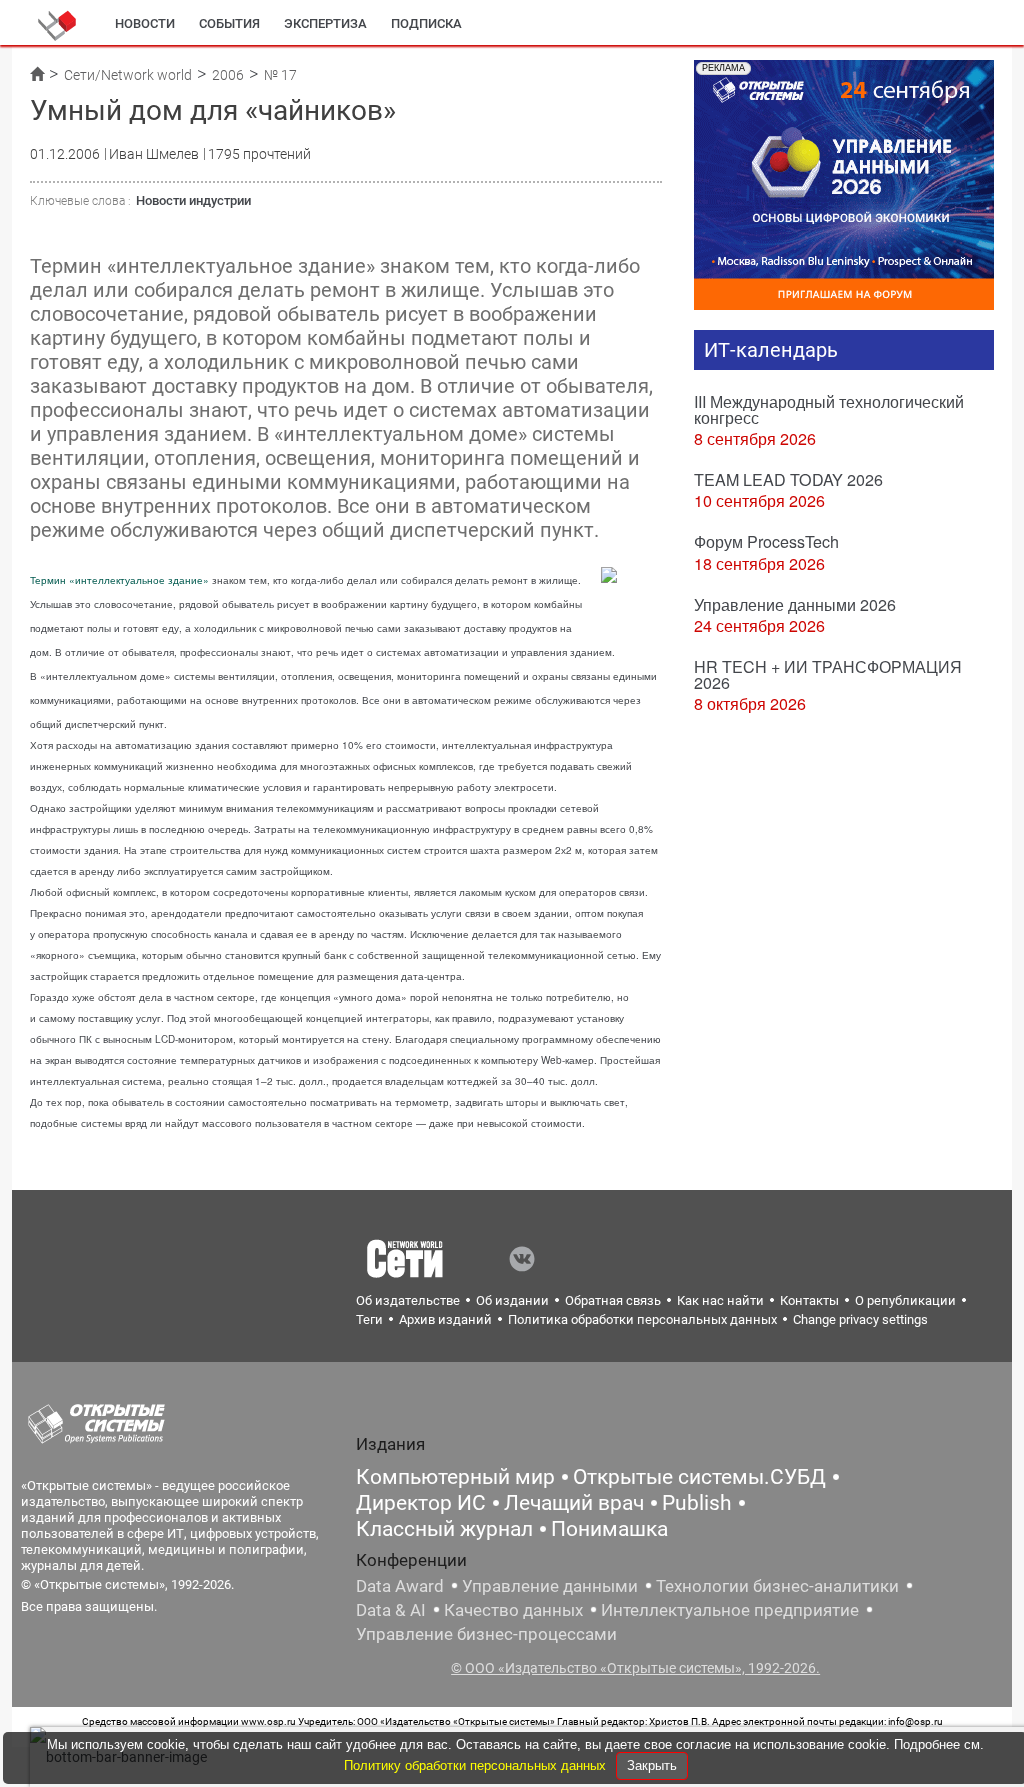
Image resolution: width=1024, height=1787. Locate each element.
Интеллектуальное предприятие (730, 1610)
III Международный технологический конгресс (829, 409)
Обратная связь (613, 1300)
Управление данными (550, 1586)
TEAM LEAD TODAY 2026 (788, 479)
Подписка (426, 23)
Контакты (809, 1300)
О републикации (905, 1300)
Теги (369, 1319)
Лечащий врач (574, 1503)
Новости (145, 23)
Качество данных (513, 1610)
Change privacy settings (860, 1319)
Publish (697, 1503)
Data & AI (391, 1610)
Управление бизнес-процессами (486, 1634)
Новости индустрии (193, 200)
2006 (228, 75)
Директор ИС (421, 1503)
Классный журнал (444, 1529)
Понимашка (609, 1529)
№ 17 (280, 75)
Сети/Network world (128, 75)
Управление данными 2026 (795, 604)
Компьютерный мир (455, 1477)
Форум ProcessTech (766, 541)
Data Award (400, 1586)
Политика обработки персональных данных (642, 1319)
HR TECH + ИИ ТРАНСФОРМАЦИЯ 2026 (828, 674)
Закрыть (652, 1765)
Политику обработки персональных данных (477, 1765)
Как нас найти (720, 1300)
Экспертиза (325, 23)
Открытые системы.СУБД (699, 1477)
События (229, 23)
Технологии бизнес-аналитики (777, 1586)
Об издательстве (408, 1300)
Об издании (512, 1300)
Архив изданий (445, 1319)
